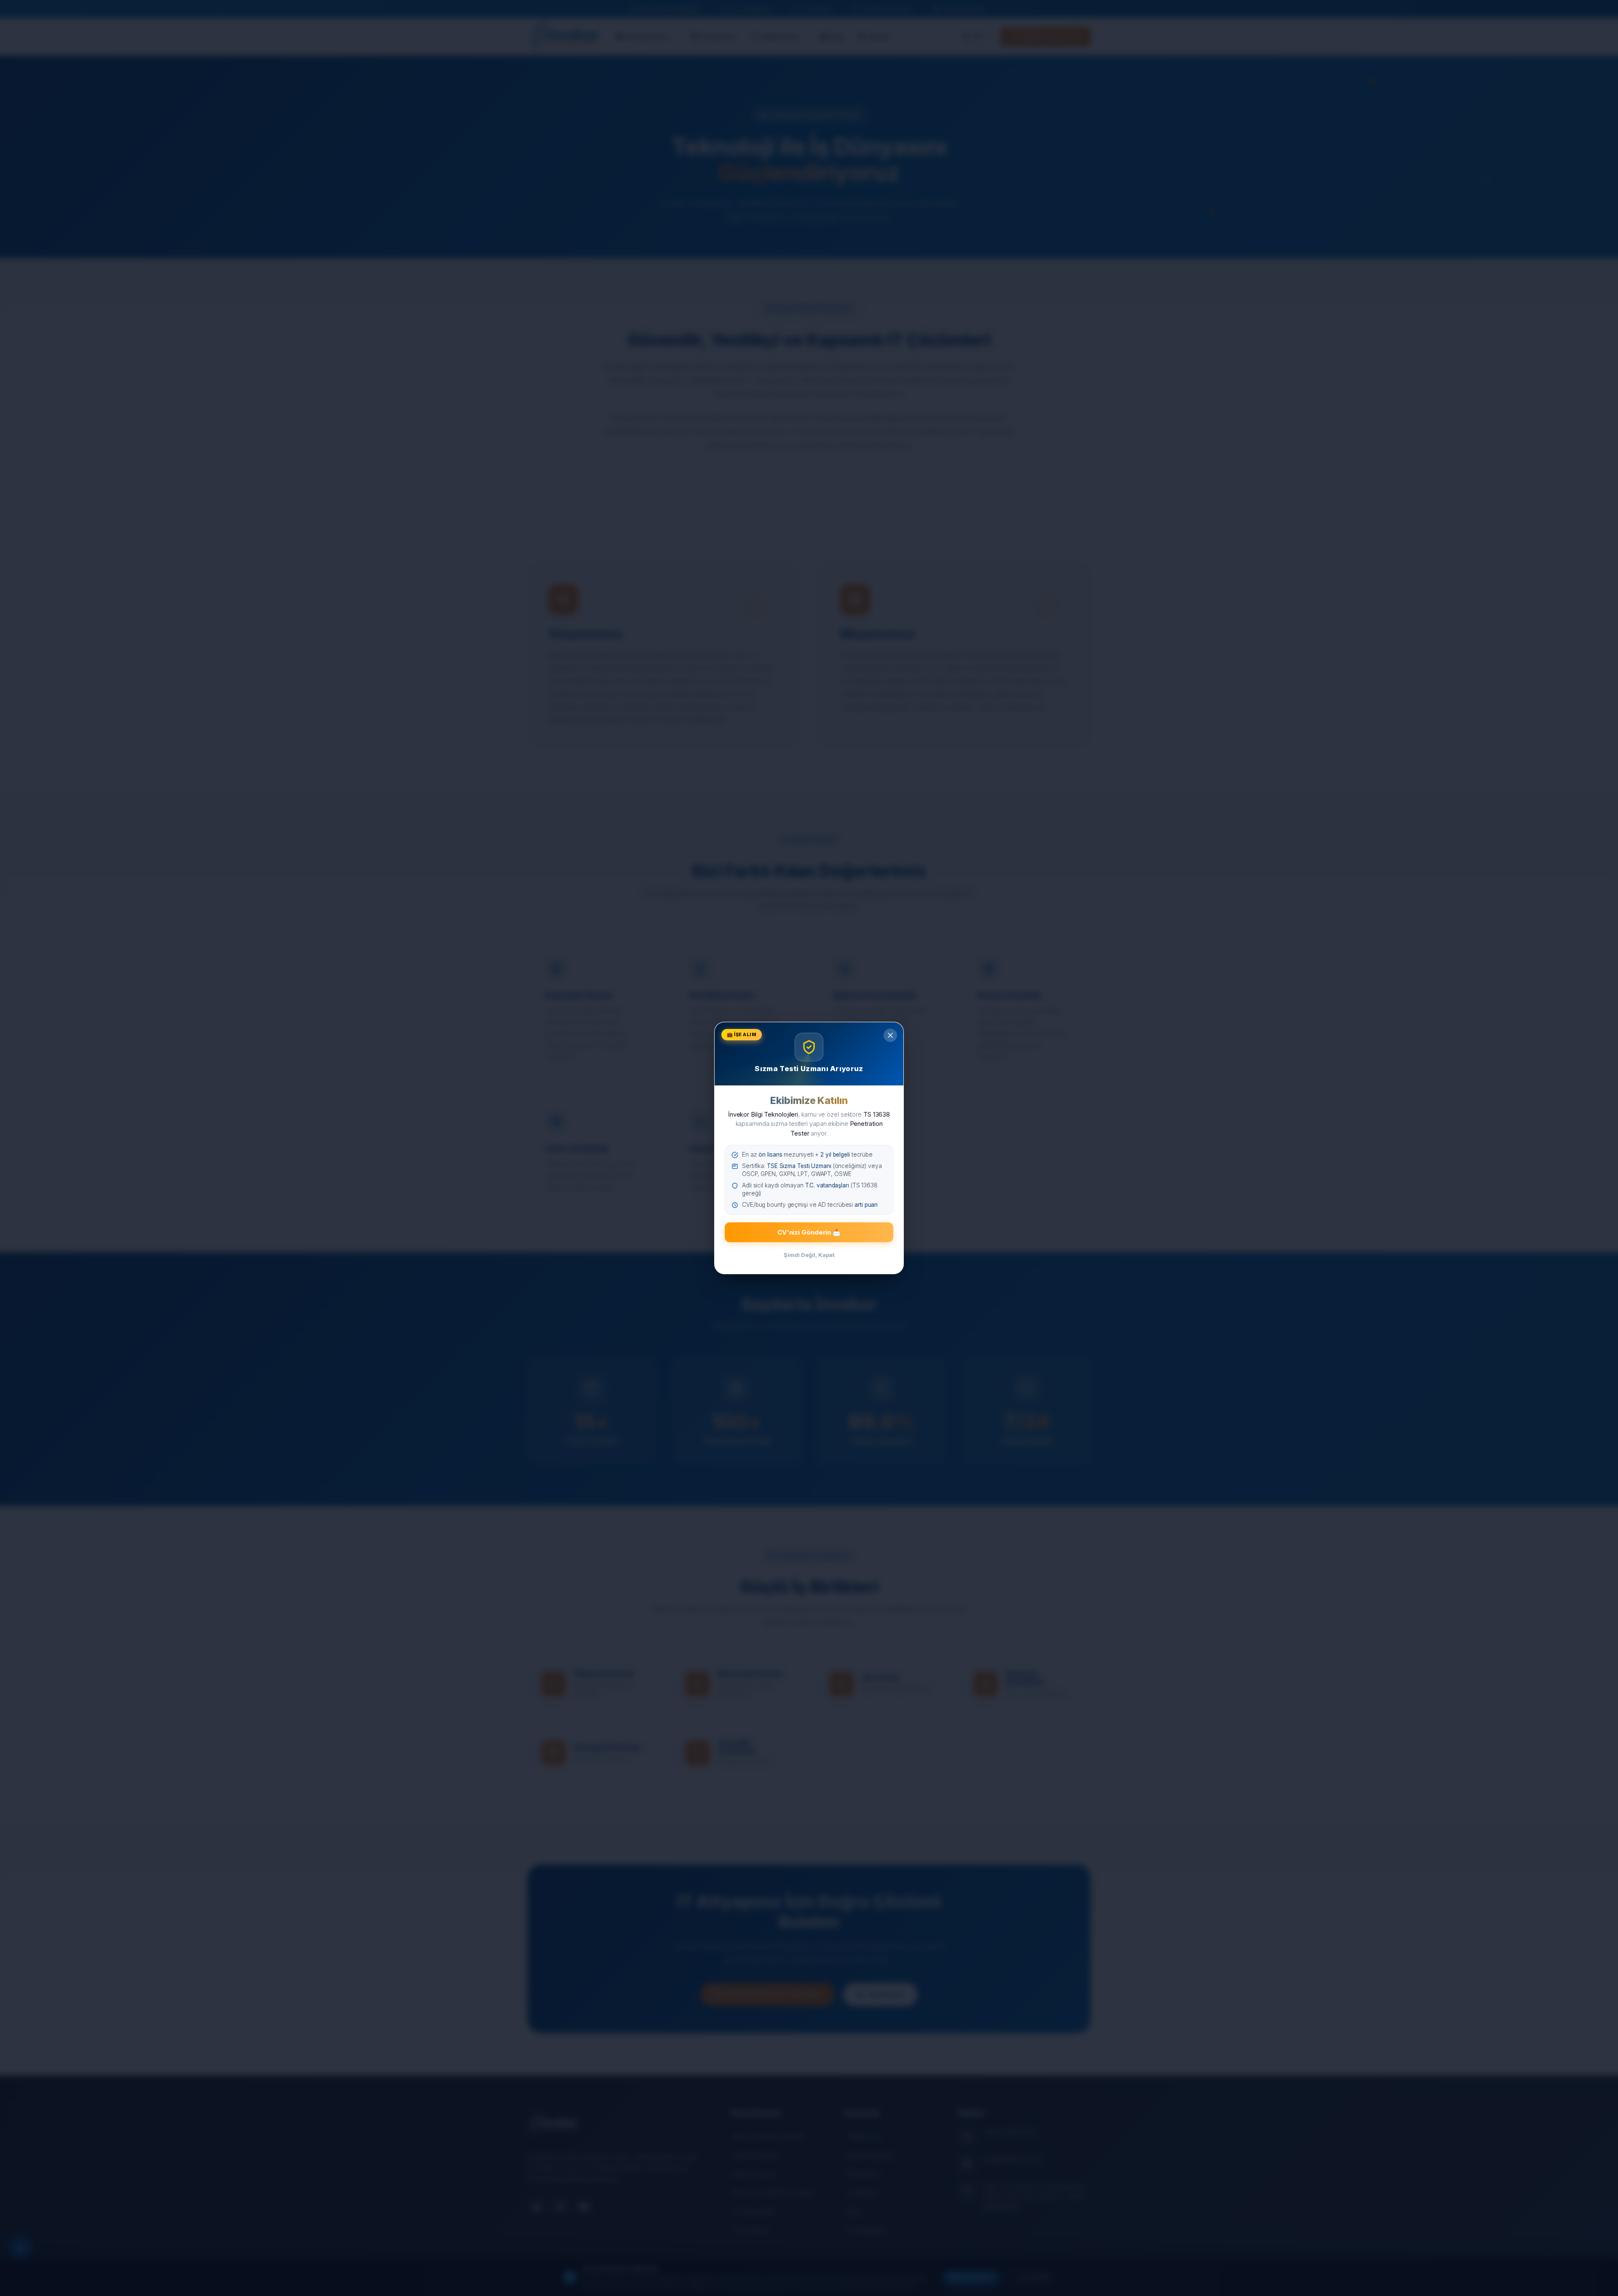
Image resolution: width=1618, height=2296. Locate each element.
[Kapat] (890, 1035)
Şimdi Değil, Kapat (809, 1255)
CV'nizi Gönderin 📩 (809, 1232)
